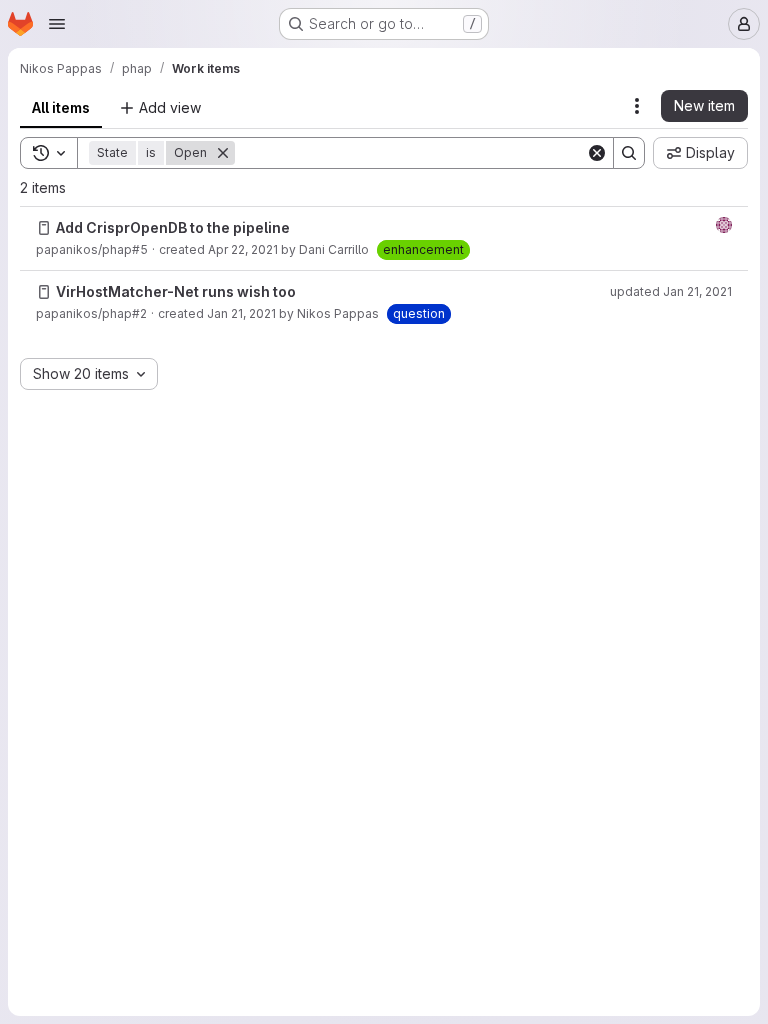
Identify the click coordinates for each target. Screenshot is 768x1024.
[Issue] (44, 228)
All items (61, 107)
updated (671, 291)
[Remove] (223, 153)
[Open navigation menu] (57, 24)
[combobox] (89, 374)
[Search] (629, 153)
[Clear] (597, 153)
